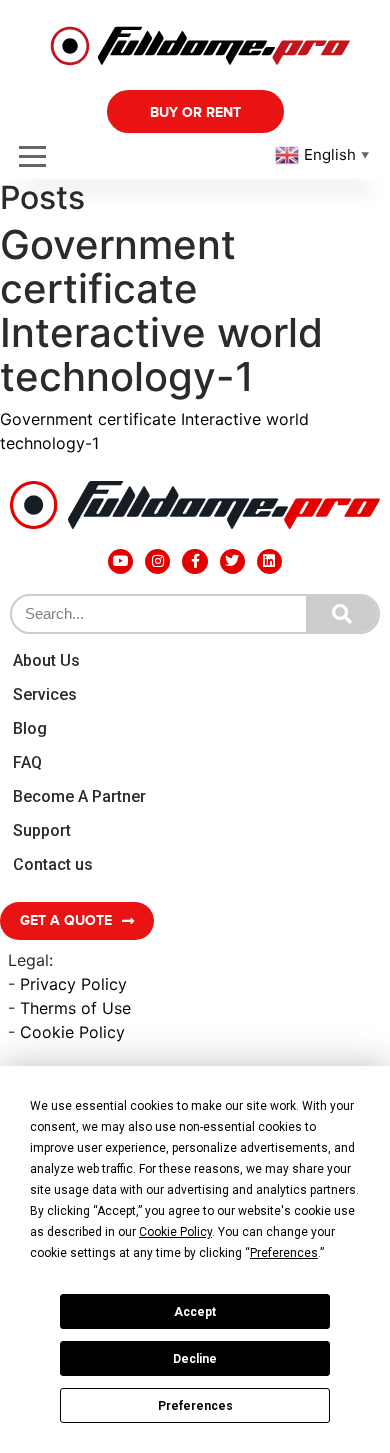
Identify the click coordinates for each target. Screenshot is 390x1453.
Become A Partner (79, 796)
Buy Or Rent (195, 112)
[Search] (342, 614)
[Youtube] (120, 561)
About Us (46, 660)
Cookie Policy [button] (175, 1232)
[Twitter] (232, 561)
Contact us (53, 864)
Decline (195, 1359)
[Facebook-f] (194, 561)
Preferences (195, 1406)
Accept (195, 1312)
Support (42, 830)
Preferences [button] (284, 1253)
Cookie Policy (72, 1032)
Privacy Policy (73, 984)
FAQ (27, 762)
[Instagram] (157, 561)
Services (45, 694)
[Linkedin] (269, 561)
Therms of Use (75, 1008)
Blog (30, 728)
